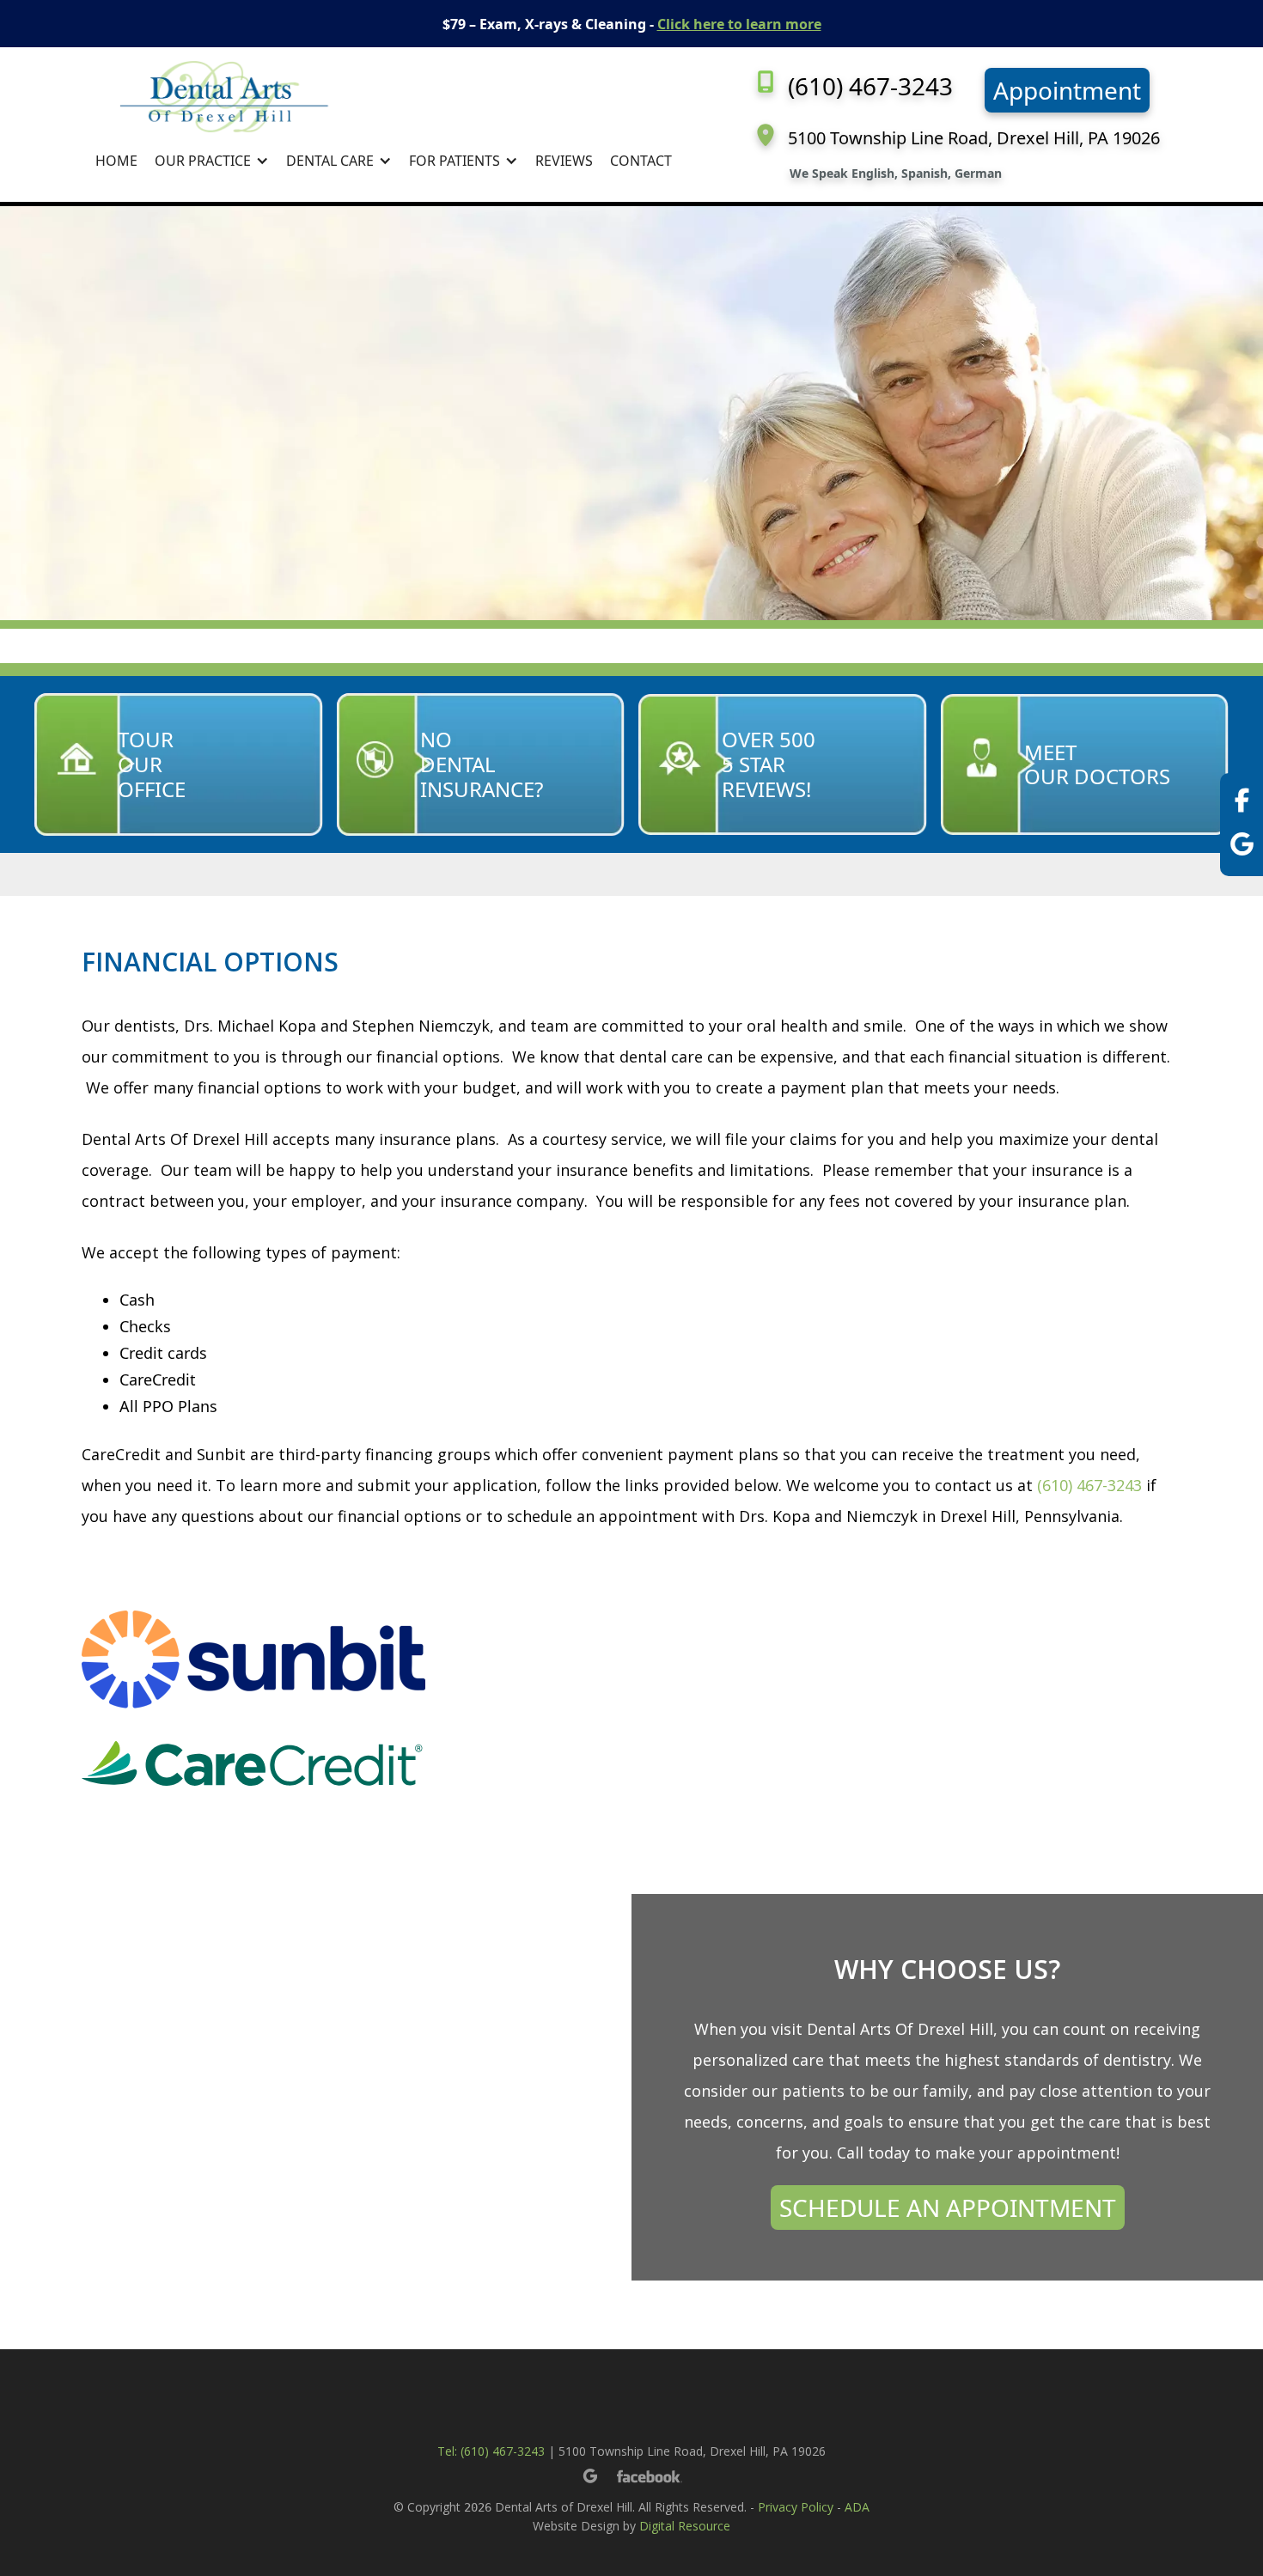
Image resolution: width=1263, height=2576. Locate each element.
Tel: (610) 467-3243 (491, 2451)
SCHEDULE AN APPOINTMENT (948, 2208)
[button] (212, 161)
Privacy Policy (796, 2507)
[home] (384, 97)
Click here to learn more (739, 24)
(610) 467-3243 (1089, 1485)
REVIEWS (564, 161)
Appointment (1067, 90)
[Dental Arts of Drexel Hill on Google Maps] (1242, 846)
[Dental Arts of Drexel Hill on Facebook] (1242, 803)
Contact (641, 161)
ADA (857, 2507)
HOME (116, 161)
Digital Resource (685, 2526)
